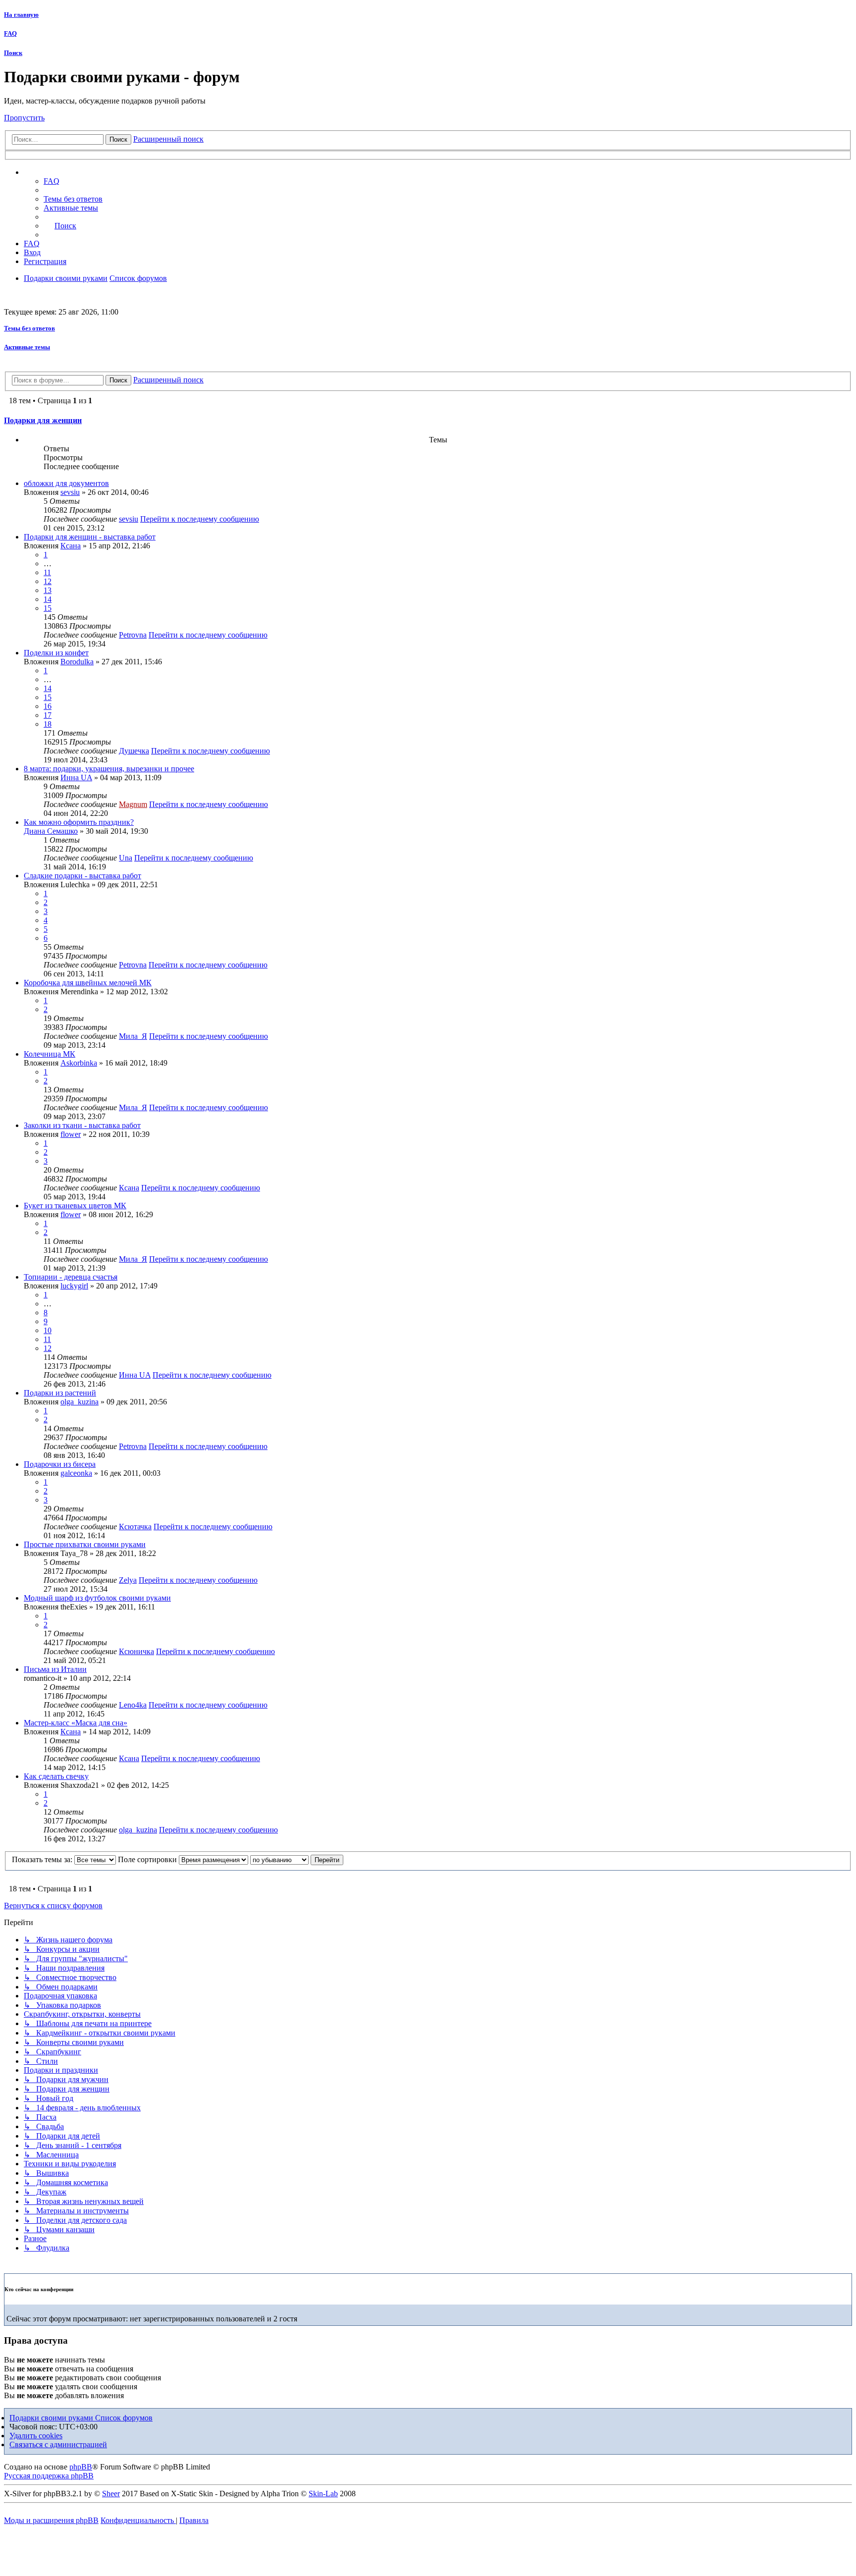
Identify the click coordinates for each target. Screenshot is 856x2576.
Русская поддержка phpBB (49, 2476)
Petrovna (133, 635)
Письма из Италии (55, 1669)
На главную (21, 15)
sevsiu (70, 492)
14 (48, 599)
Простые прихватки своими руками (85, 1544)
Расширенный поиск (168, 139)
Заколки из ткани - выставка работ (82, 1125)
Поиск (13, 53)
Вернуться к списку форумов (53, 1905)
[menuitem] (73, 199)
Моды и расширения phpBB (51, 2520)
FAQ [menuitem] (52, 181)
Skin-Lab (323, 2494)
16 (48, 706)
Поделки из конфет (56, 653)
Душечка (134, 751)
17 (48, 715)
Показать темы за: (43, 1859)
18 (48, 724)
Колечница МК (50, 1054)
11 (47, 572)
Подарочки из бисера (60, 1464)
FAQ (10, 33)
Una (126, 858)
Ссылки (47, 172)
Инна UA (76, 778)
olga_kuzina (80, 1402)
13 (48, 590)
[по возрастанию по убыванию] (279, 1859)
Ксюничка (136, 1651)
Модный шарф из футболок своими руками (97, 1598)
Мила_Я (133, 1036)
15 (48, 608)
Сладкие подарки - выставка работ (82, 876)
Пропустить (24, 118)
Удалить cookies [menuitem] (36, 2436)
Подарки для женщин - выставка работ (90, 537)
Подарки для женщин (43, 420)
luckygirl (74, 1286)
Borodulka (77, 662)
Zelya (128, 1580)
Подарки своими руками (52, 2418)
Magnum (133, 804)
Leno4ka (133, 1705)
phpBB (81, 2467)
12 (48, 581)
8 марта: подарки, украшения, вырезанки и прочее (109, 769)
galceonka (76, 1473)
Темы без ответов (29, 328)
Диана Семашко (51, 831)
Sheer (111, 2494)
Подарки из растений (60, 1393)
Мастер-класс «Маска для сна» (76, 1723)
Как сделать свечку (56, 1776)
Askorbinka (79, 1063)
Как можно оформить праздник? (79, 822)
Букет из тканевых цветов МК (75, 1206)
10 (48, 1330)
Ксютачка (135, 1527)
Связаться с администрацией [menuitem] (58, 2444)
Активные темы (27, 347)
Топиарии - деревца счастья (71, 1277)
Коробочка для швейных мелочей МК (88, 983)
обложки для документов (66, 483)
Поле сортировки (148, 1859)
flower (71, 1134)
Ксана (71, 546)
